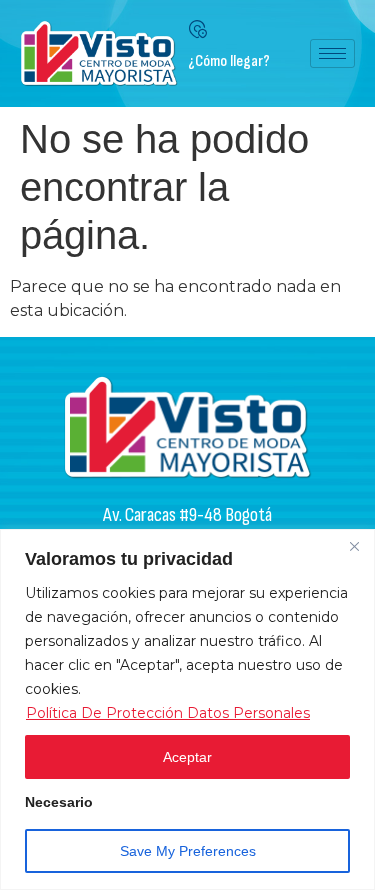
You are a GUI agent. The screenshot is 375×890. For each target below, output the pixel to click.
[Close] (354, 546)
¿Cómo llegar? (229, 61)
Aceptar (187, 757)
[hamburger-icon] (332, 53)
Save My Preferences (188, 851)
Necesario (59, 802)
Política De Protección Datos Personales (168, 713)
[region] (187, 709)
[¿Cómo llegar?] (198, 29)
